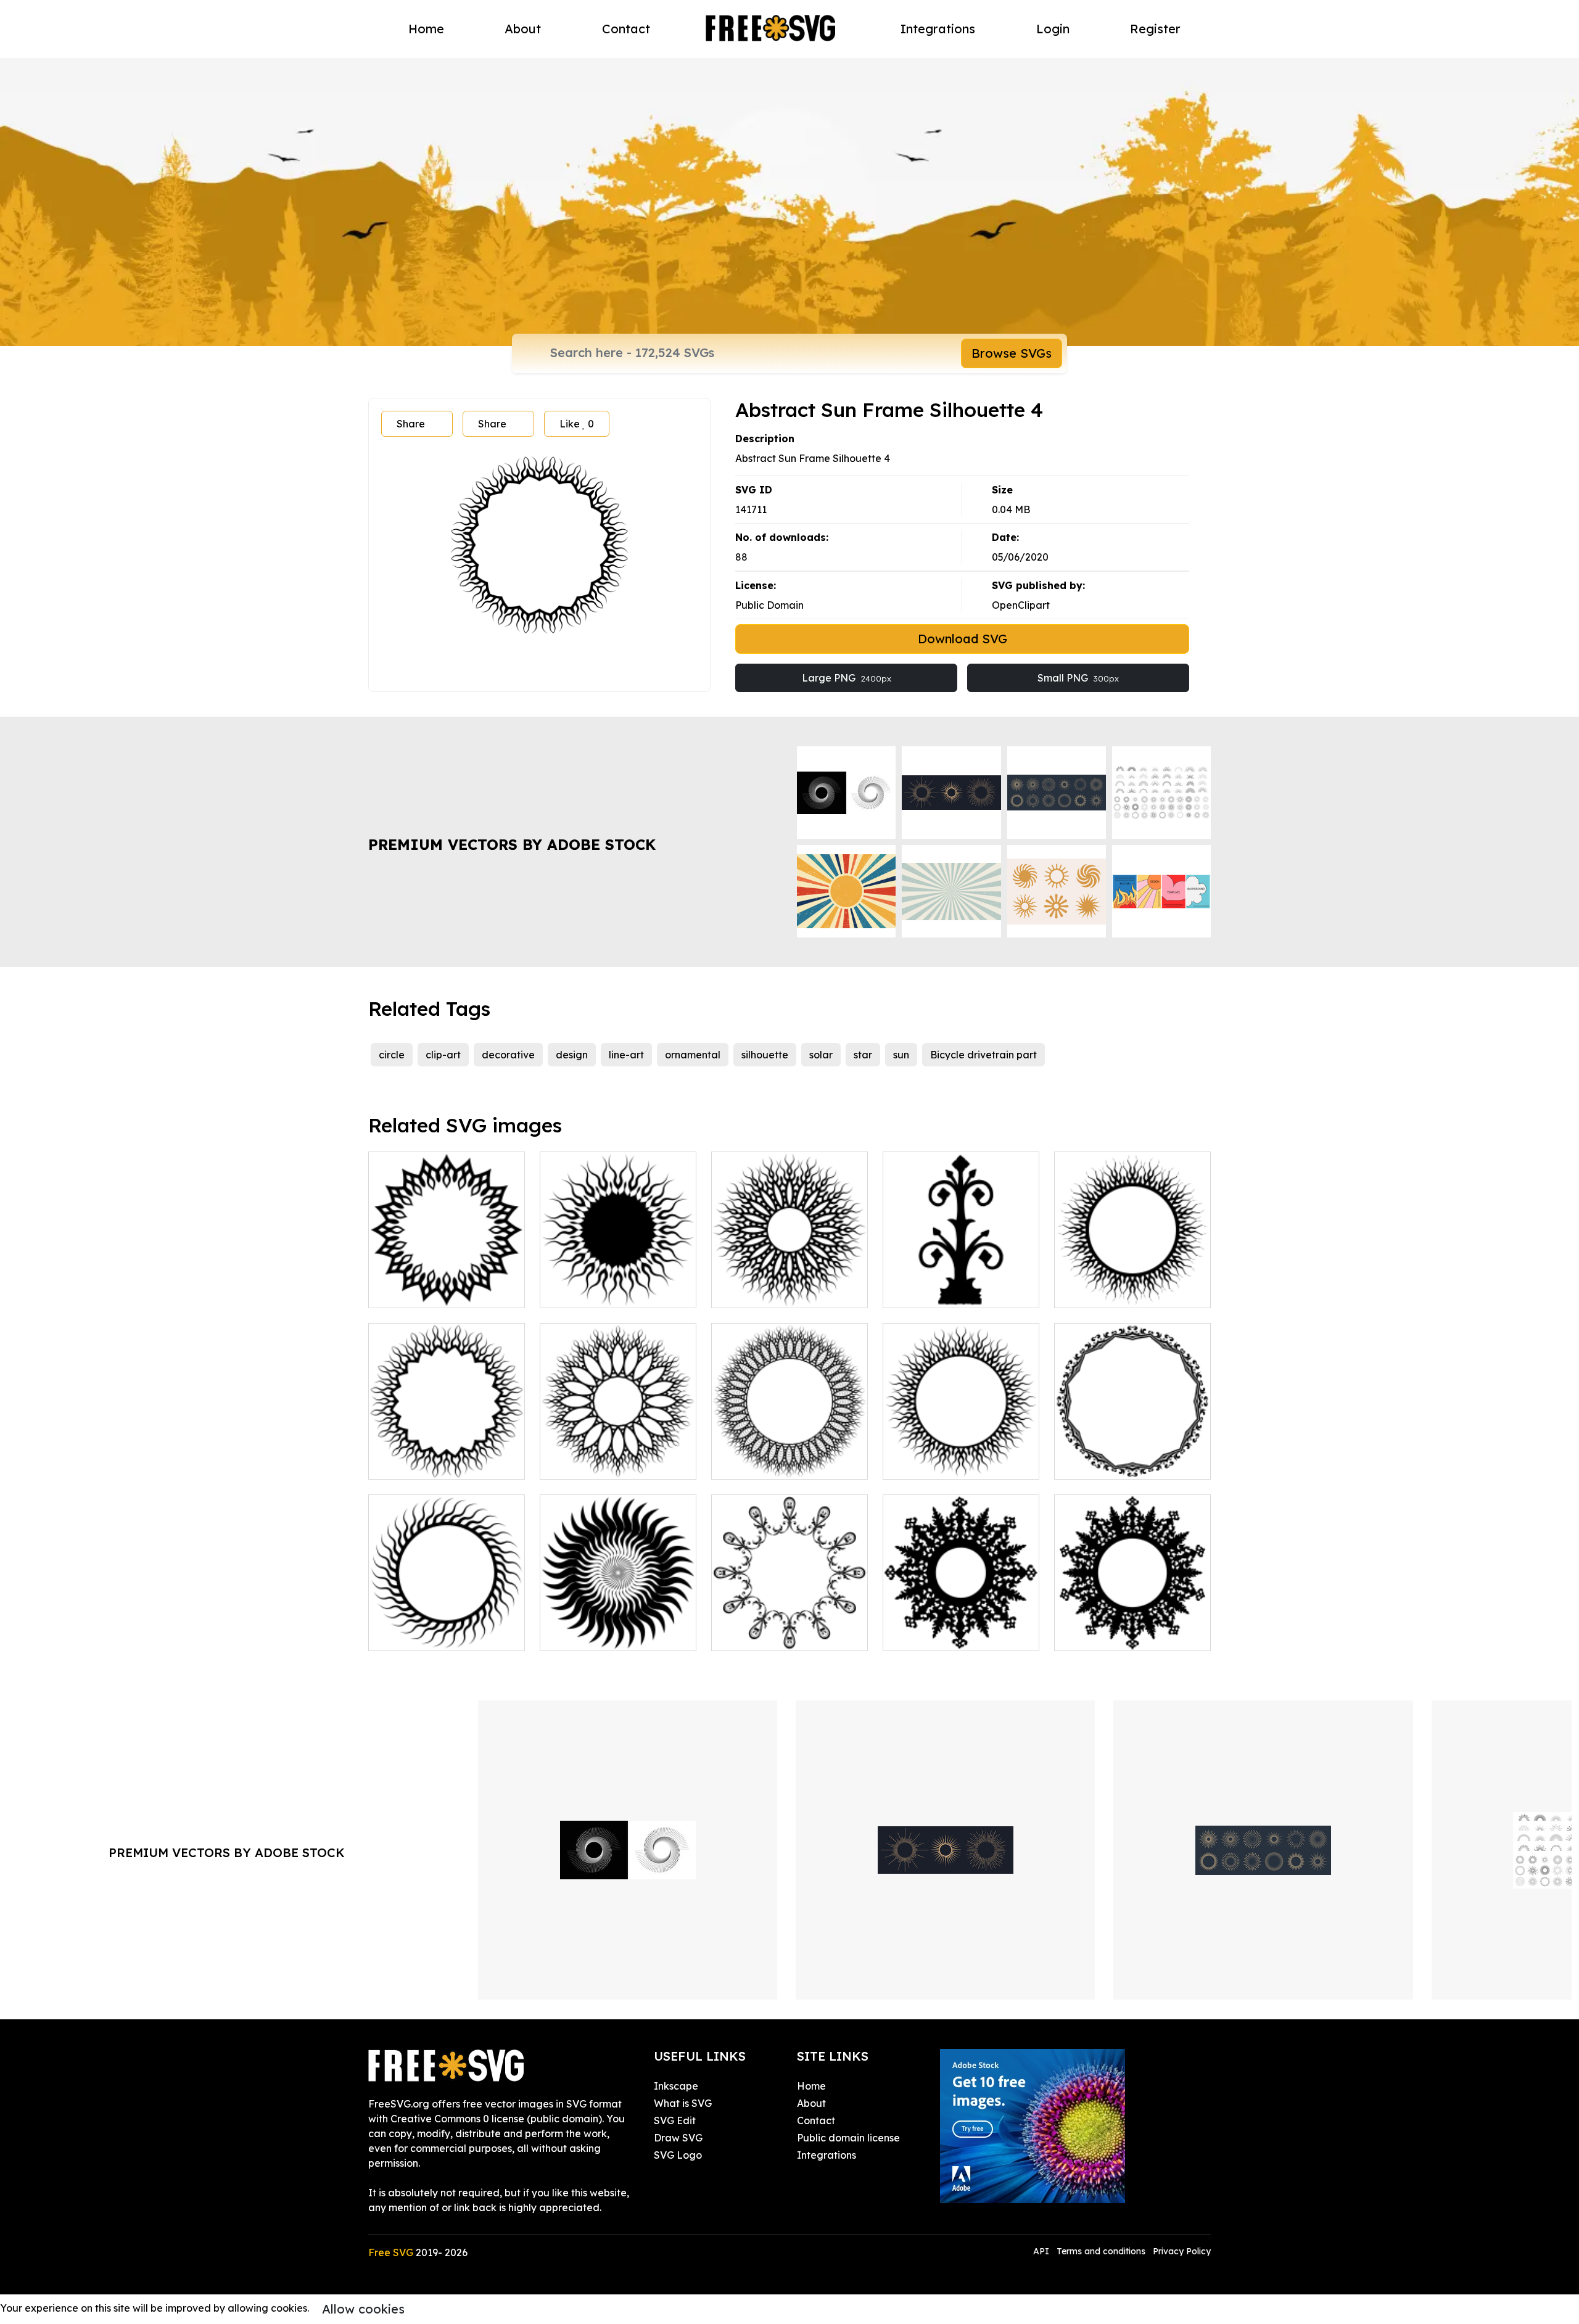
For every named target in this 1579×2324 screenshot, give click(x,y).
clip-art (443, 1055)
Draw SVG (678, 2138)
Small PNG (1078, 678)
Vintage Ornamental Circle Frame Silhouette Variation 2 (1133, 1619)
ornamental (693, 1055)
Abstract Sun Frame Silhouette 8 (1132, 1284)
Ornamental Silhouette (950, 1291)
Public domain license (848, 2138)
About (523, 29)
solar (821, 1055)
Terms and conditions (1101, 2251)
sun (901, 1055)
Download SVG (963, 639)
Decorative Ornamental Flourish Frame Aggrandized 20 (1132, 1448)
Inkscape (676, 2086)
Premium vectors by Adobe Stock (512, 844)
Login (1053, 29)
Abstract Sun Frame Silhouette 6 (618, 1455)
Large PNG (847, 678)
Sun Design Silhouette (605, 1291)
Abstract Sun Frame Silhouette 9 (789, 1455)
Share (411, 424)
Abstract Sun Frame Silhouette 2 (447, 1455)
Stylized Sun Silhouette (608, 1634)
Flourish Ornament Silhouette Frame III (790, 1626)
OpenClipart (1021, 605)
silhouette (765, 1055)
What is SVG (683, 2103)
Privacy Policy (1182, 2251)
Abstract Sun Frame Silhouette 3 (789, 1284)
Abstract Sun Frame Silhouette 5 (447, 1284)
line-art (626, 1055)
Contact (626, 29)
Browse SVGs (1012, 353)
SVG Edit (675, 2120)
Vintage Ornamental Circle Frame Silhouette (961, 1626)
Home (426, 29)
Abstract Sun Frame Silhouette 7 (961, 1455)
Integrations (938, 29)
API (1042, 2251)
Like (577, 424)
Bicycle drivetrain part (983, 1055)
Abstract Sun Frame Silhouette (447, 1626)
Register (1155, 29)
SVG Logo (678, 2155)
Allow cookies (363, 2309)
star (863, 1055)
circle (392, 1055)
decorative (508, 1055)
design (572, 1055)
